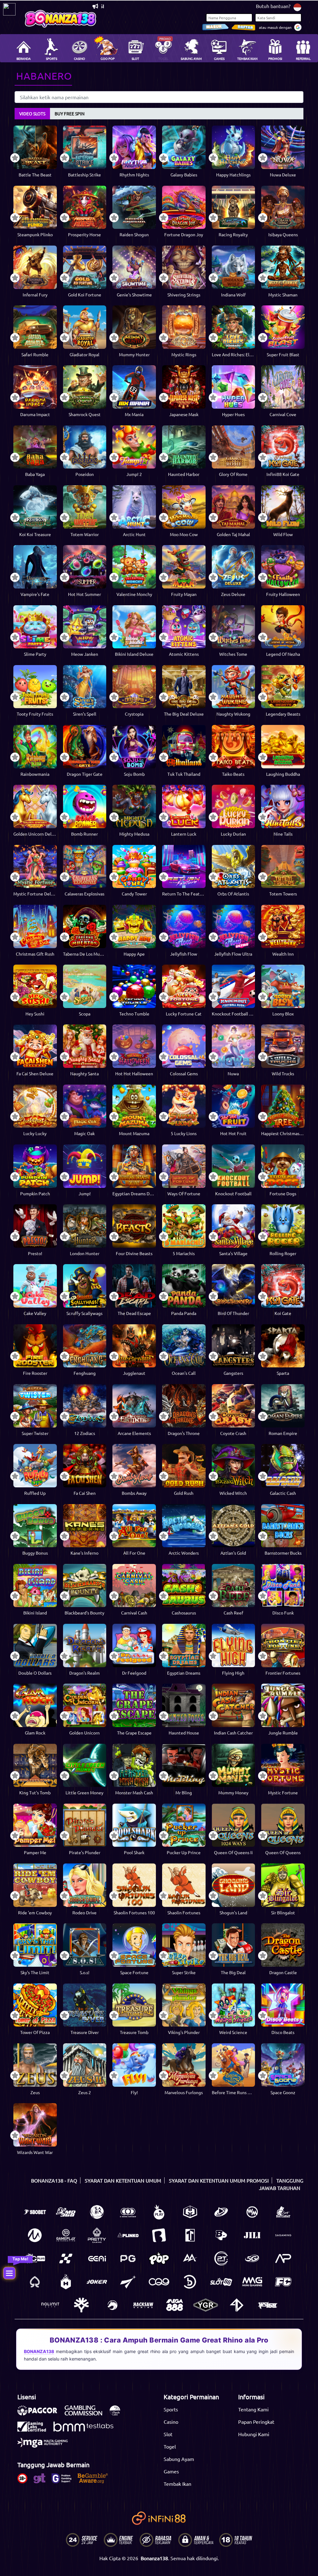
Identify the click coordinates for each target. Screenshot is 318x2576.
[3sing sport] (128, 2212)
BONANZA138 (39, 2351)
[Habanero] (66, 2282)
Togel (170, 2446)
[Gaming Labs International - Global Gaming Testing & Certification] (35, 2430)
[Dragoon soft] (112, 2305)
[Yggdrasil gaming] (81, 2305)
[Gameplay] (66, 2235)
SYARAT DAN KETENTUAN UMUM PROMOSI (219, 2180)
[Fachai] (283, 2282)
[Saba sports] (97, 2212)
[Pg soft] (128, 2258)
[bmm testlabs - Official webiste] (86, 2430)
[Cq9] (159, 2282)
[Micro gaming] (35, 2235)
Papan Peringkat (256, 2422)
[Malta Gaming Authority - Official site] (46, 2446)
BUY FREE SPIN (70, 113)
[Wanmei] (252, 2212)
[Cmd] (66, 2212)
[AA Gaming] (190, 2258)
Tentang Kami (253, 2409)
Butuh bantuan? (273, 6)
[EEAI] (97, 2258)
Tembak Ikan (177, 2484)
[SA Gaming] (283, 2235)
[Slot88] (221, 2282)
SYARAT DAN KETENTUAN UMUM (123, 2180)
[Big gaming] (159, 2235)
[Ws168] (268, 2305)
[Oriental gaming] (35, 2258)
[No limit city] (50, 2305)
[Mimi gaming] (252, 2282)
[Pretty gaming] (97, 2235)
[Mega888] (175, 2305)
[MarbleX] (66, 2258)
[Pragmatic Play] (159, 2212)
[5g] (252, 2258)
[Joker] (97, 2282)
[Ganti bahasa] (297, 7)
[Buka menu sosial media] (9, 2273)
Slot (168, 2434)
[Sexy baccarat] (283, 2212)
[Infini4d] (237, 2305)
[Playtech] (221, 2212)
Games (171, 2471)
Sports (171, 2409)
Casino (171, 2422)
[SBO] (35, 2212)
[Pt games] (221, 2258)
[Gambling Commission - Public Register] (86, 2414)
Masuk (215, 27)
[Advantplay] (283, 2258)
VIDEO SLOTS (32, 113)
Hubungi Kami (254, 2434)
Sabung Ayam (179, 2459)
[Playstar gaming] (128, 2282)
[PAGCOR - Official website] (40, 2414)
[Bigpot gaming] (221, 2235)
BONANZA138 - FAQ (54, 2180)
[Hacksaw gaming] (143, 2305)
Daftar (243, 27)
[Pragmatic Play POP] (159, 2258)
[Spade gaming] (35, 2282)
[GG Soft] (190, 2212)
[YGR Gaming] (206, 2305)
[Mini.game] (128, 2235)
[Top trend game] (190, 2235)
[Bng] (190, 2282)
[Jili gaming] (252, 2235)
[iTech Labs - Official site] (118, 2414)
